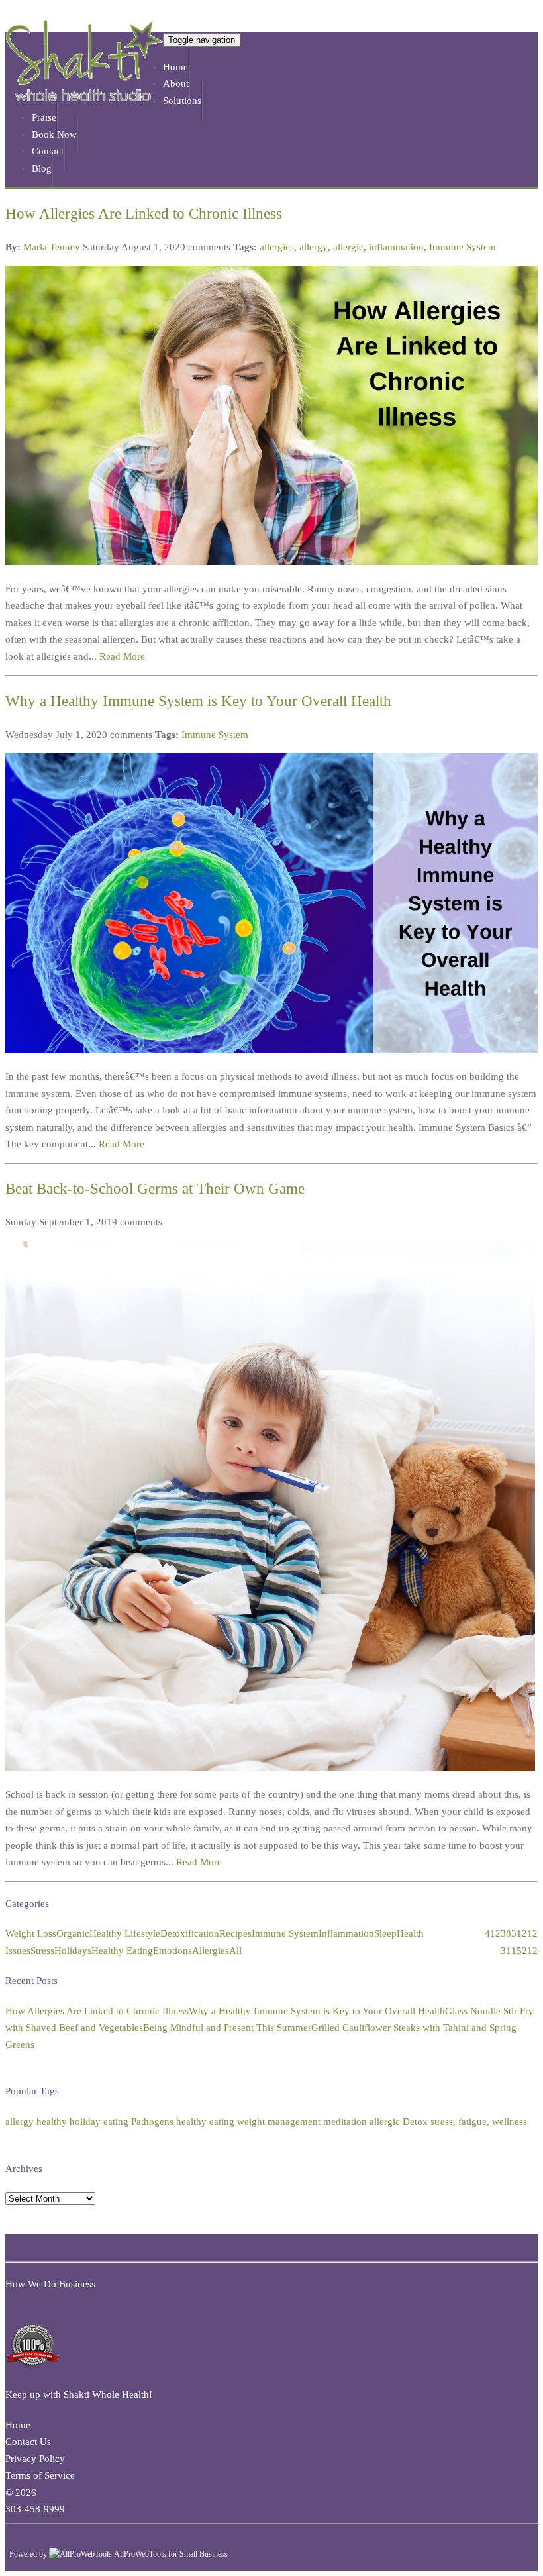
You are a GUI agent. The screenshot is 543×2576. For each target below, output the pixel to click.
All (235, 1951)
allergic (348, 247)
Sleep (385, 1933)
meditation (345, 2122)
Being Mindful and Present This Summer (227, 2028)
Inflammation (346, 1933)
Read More (122, 656)
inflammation (396, 247)
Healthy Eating (122, 1951)
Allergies (211, 1951)
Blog (42, 168)
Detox (415, 2122)
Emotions (173, 1951)
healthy (52, 2122)
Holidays (73, 1951)
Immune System (463, 247)
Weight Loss (31, 1933)
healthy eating (205, 2122)
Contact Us (28, 2442)
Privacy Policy (35, 2459)
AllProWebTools (140, 2554)
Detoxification (190, 1933)
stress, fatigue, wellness (479, 2122)
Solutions (182, 101)
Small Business (204, 2554)
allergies (277, 247)
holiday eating (99, 2122)
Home (18, 2425)
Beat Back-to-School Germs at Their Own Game (155, 1189)
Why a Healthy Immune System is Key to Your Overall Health (198, 701)
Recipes (235, 1933)
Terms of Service (40, 2475)
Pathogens (152, 2122)
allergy (314, 247)
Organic (73, 1933)
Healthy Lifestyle (125, 1933)
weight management (279, 2122)
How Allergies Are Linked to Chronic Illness (144, 214)
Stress (42, 1951)
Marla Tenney (52, 247)
